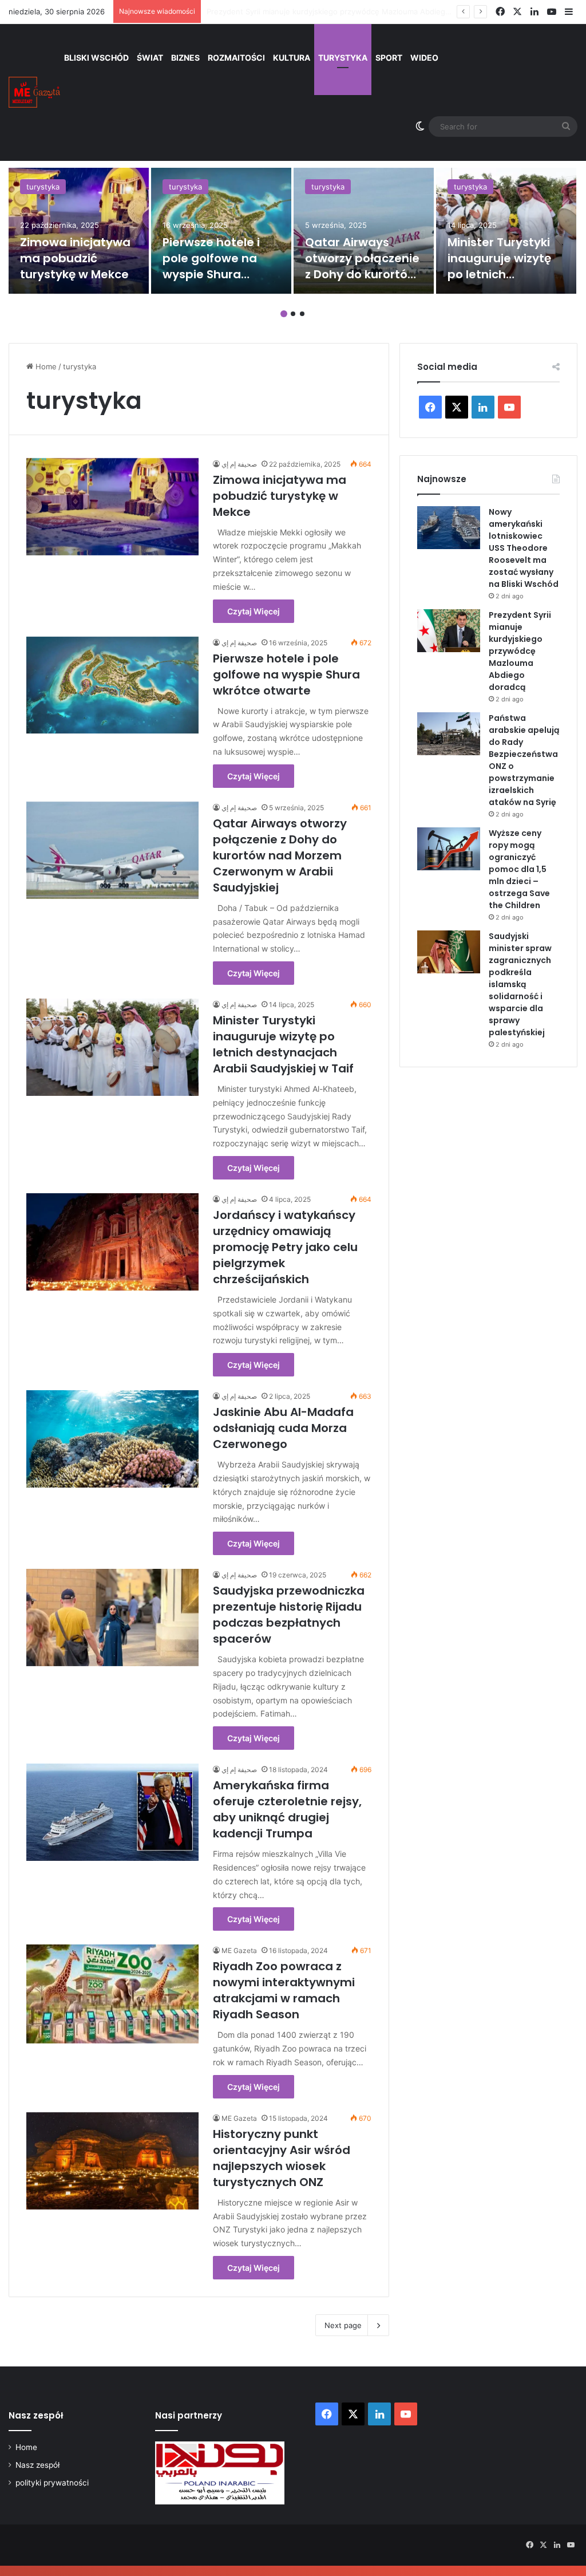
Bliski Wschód (96, 58)
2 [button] (293, 314)
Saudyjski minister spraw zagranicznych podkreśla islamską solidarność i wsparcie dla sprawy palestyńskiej (520, 984)
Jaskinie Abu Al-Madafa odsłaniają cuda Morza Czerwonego (283, 1428)
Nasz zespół (37, 2465)
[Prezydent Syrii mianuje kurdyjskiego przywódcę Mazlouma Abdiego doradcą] (449, 631)
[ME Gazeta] (34, 92)
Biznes (185, 58)
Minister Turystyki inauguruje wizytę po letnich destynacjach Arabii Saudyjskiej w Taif (283, 1044)
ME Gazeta (239, 1950)
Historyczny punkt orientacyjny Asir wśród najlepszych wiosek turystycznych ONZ (282, 2158)
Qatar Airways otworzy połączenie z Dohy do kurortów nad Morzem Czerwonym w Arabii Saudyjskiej (280, 855)
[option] (79, 231)
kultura (292, 58)
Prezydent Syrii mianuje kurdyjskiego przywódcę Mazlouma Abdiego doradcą (520, 651)
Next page (343, 2325)
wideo (424, 58)
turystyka (343, 58)
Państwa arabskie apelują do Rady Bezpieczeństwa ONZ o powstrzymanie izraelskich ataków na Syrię (387, 11)
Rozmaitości (236, 58)
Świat (150, 58)
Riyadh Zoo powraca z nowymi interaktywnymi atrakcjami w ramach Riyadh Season (284, 1990)
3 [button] (302, 314)
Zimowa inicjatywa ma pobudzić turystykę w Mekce (75, 258)
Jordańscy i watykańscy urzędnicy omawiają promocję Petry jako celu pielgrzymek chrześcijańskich (285, 1247)
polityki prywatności (52, 2483)
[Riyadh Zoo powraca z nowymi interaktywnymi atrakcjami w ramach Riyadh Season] (112, 1994)
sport (389, 58)
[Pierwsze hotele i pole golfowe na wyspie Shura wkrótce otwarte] (221, 231)
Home (45, 366)
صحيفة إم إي (239, 464)
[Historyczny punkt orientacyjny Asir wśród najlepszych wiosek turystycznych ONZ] (112, 2161)
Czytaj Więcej (254, 611)
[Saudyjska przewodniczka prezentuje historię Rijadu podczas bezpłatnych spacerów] (112, 1618)
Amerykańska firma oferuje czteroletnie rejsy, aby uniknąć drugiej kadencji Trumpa (287, 1809)
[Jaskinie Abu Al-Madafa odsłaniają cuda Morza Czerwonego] (112, 1439)
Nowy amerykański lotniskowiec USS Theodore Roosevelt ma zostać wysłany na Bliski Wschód (524, 548)
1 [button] (284, 314)
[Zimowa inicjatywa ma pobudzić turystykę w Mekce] (79, 231)
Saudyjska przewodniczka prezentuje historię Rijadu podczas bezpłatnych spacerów (289, 1615)
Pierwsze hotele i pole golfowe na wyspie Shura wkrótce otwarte (211, 266)
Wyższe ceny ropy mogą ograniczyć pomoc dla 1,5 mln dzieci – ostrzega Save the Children (519, 869)
